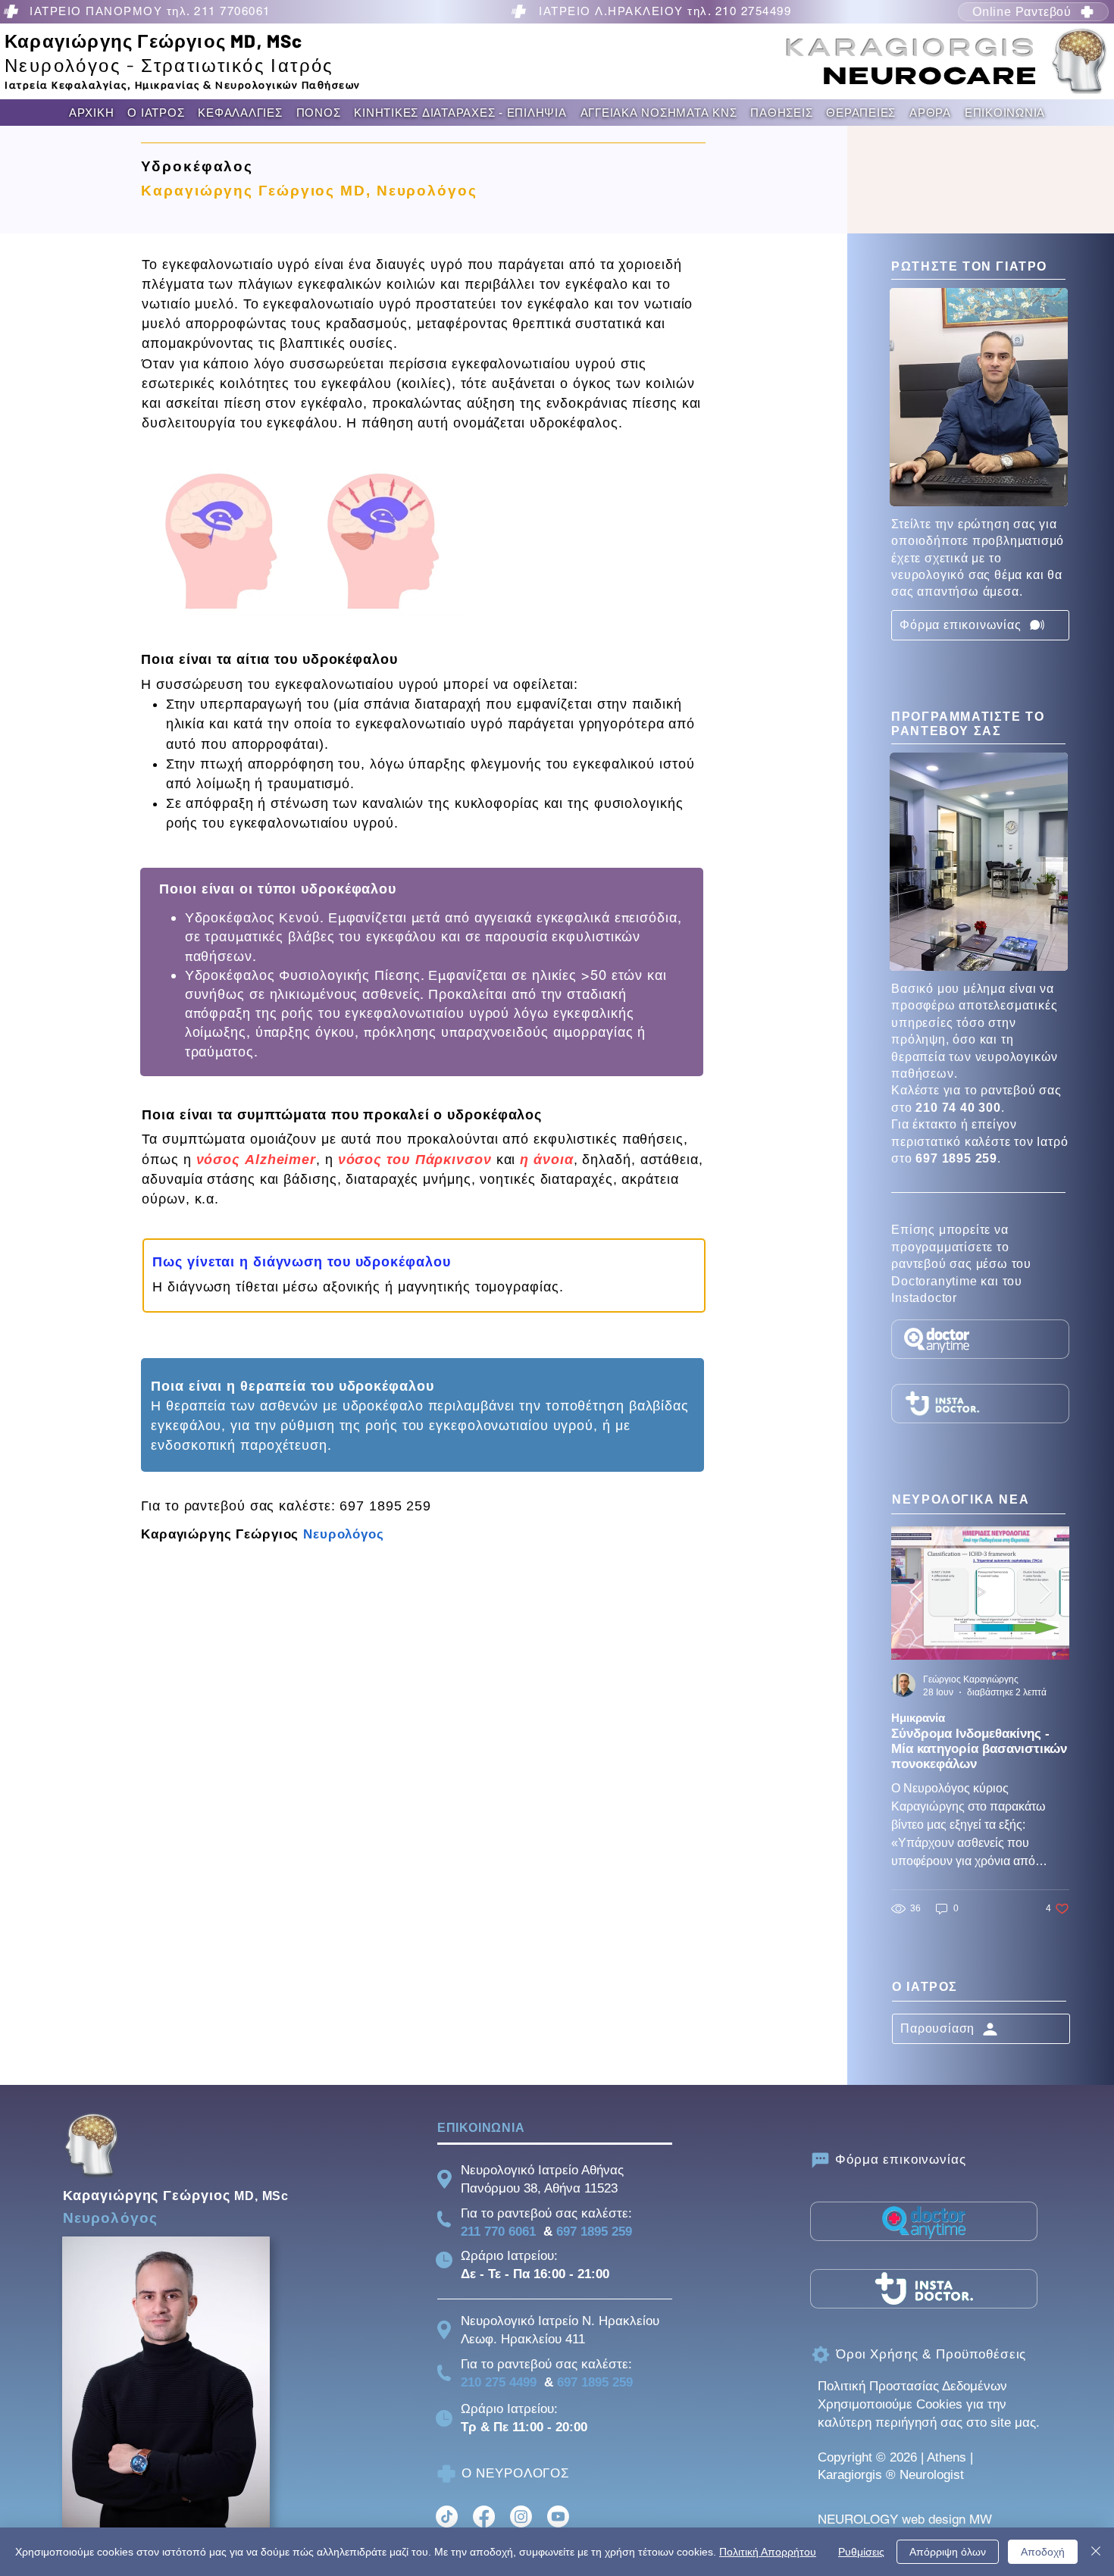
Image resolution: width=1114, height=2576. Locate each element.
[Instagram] (521, 2517)
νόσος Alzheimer (257, 1160)
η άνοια (546, 1160)
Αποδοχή (1043, 2552)
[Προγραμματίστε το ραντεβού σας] (980, 1339)
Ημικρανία (918, 1718)
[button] (156, 113)
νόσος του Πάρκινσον (415, 1160)
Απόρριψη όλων (948, 2552)
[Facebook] (484, 2517)
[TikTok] (447, 2517)
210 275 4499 (499, 2382)
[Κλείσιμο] (1096, 2552)
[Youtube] (558, 2517)
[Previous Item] (915, 1593)
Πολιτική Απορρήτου (768, 2552)
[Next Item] (1045, 1593)
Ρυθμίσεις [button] (861, 2552)
